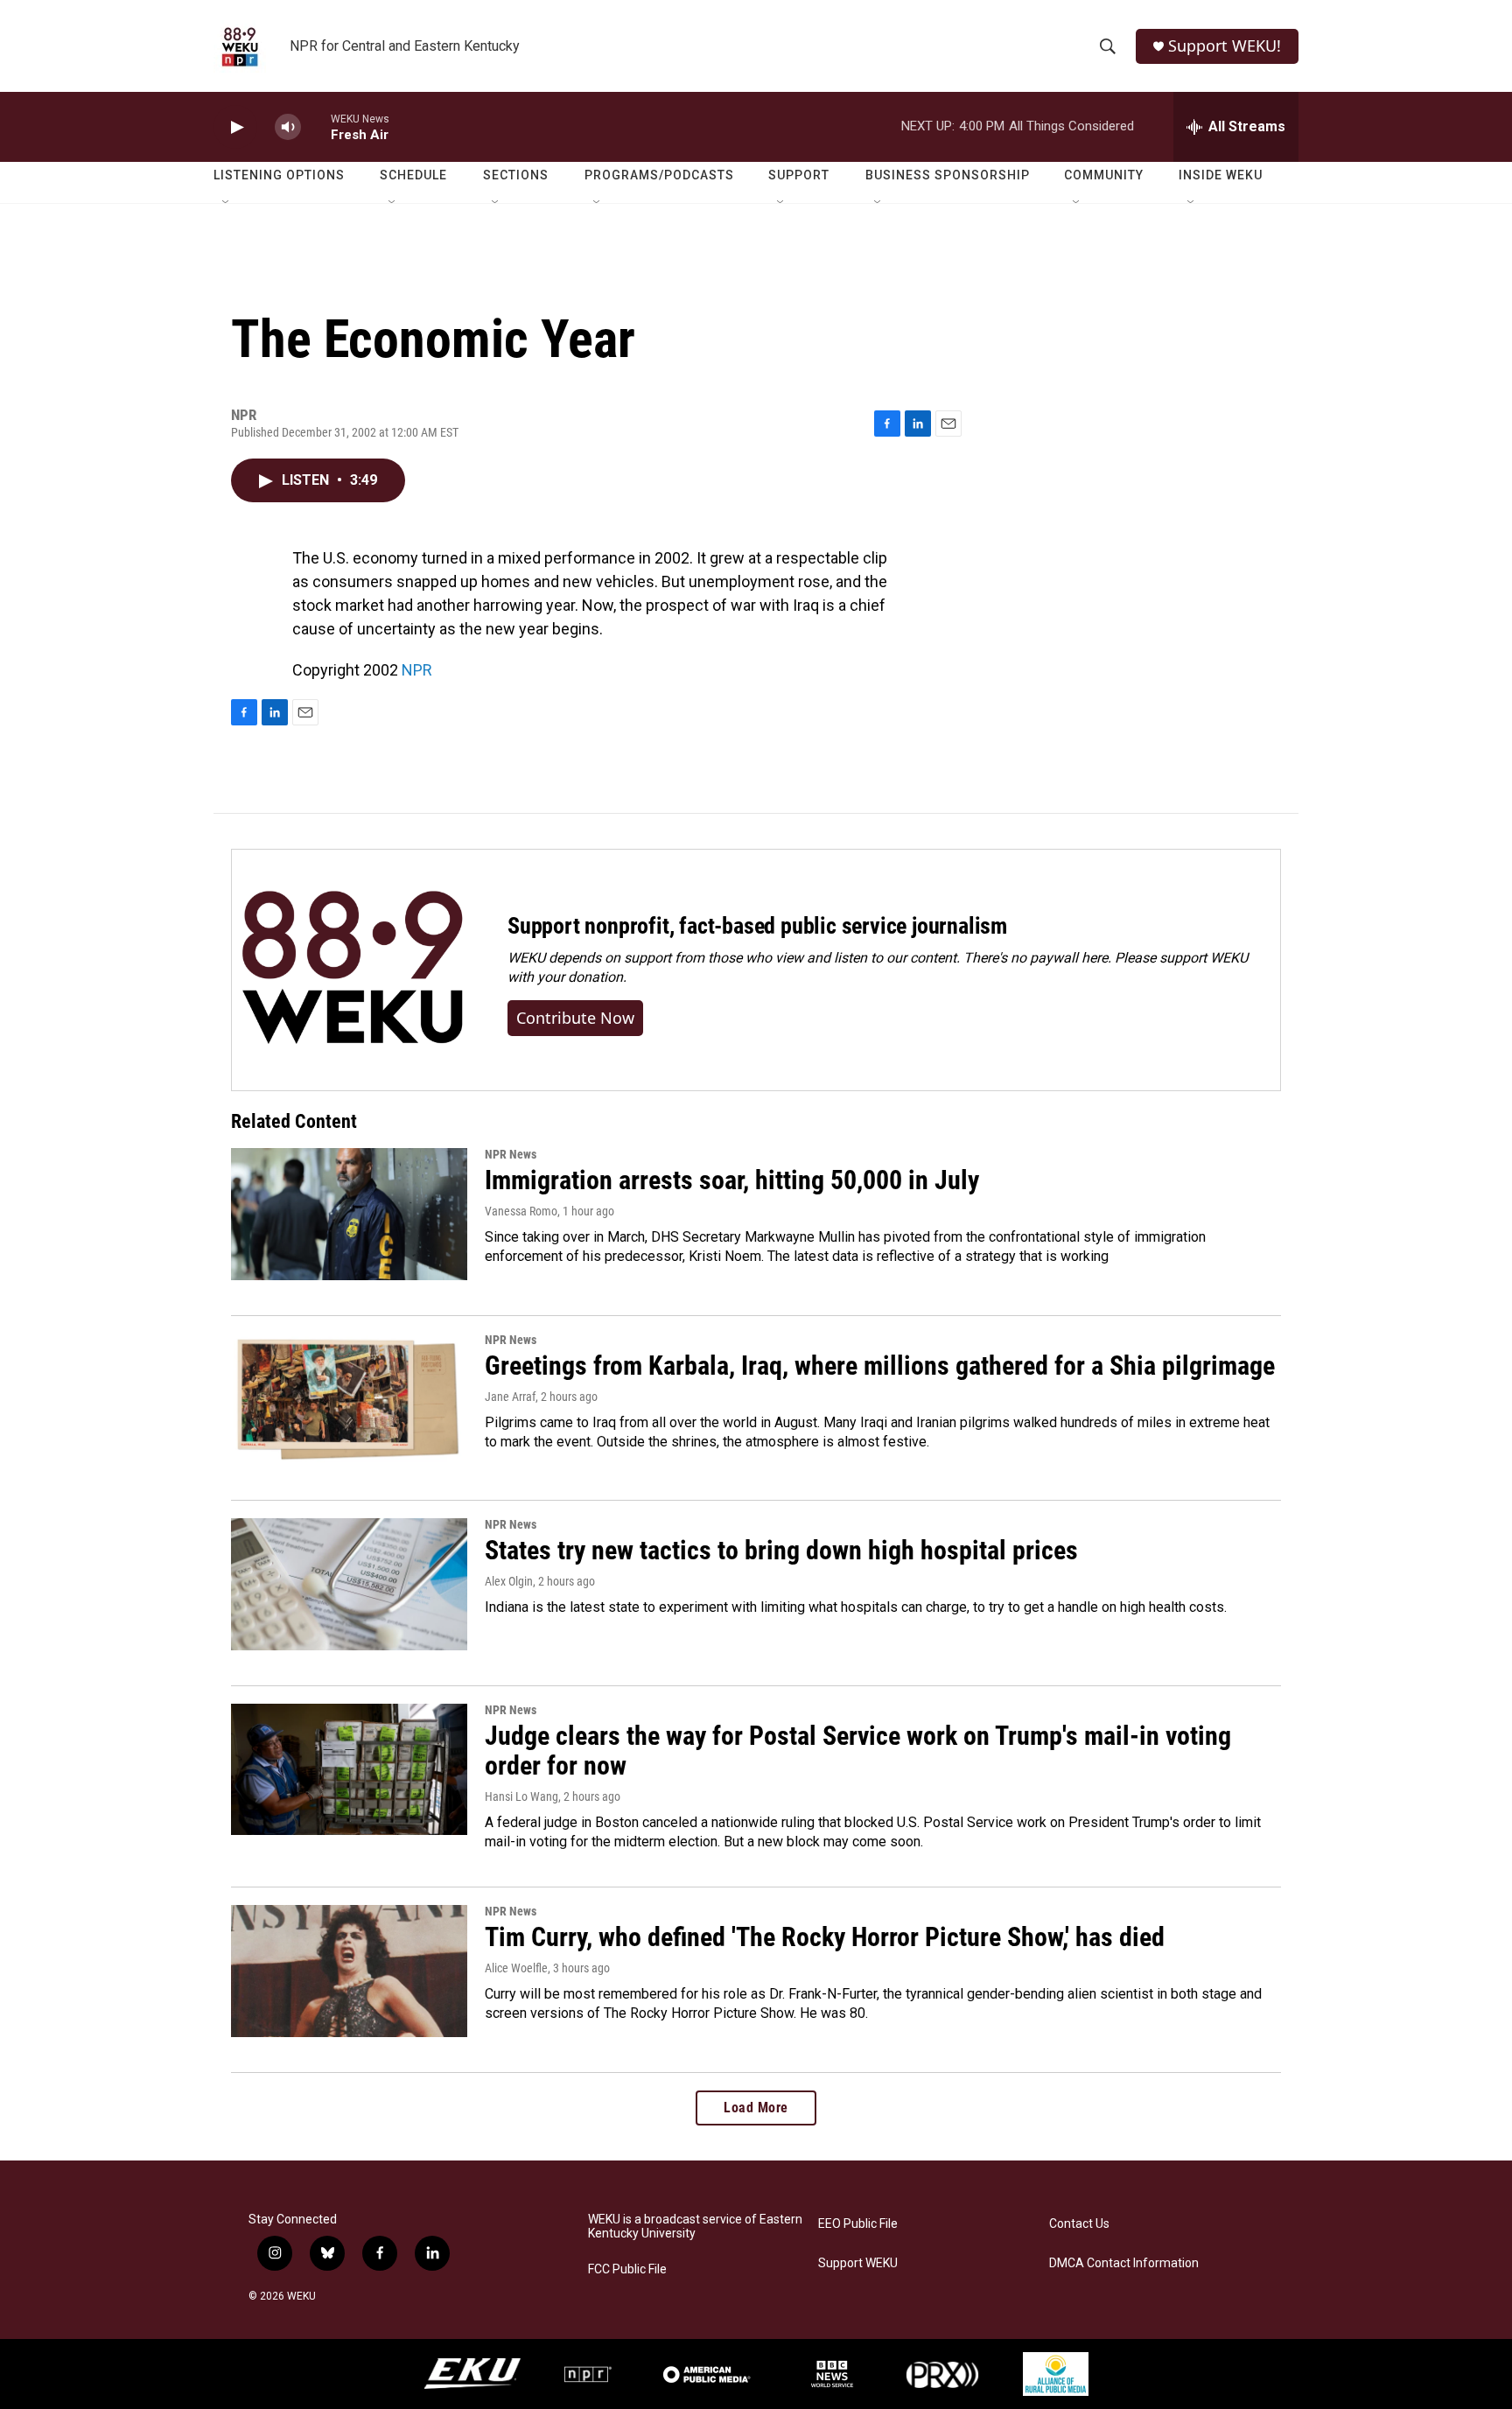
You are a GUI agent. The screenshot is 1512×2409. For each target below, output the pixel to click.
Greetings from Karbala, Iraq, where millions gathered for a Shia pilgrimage (880, 1366)
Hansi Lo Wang (521, 1796)
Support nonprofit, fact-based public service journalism (757, 926)
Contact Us (1079, 2224)
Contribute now (575, 1018)
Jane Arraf (510, 1397)
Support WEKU (858, 2263)
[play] (235, 127)
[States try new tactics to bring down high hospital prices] (349, 1584)
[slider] (316, 126)
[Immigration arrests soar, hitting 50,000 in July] (349, 1214)
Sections (516, 175)
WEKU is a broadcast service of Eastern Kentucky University (695, 2227)
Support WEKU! (1225, 46)
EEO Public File (858, 2224)
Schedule (413, 175)
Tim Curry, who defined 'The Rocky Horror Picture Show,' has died (825, 1937)
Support (799, 175)
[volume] (288, 127)
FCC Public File (627, 2269)
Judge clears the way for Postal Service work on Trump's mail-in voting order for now (858, 1751)
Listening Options (279, 175)
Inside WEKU (1221, 175)
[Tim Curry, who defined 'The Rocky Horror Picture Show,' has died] (349, 1971)
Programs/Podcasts (659, 175)
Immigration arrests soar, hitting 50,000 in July (732, 1180)
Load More (756, 2108)
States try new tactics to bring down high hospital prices (781, 1550)
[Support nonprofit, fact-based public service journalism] (352, 970)
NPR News (511, 1154)
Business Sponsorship (948, 175)
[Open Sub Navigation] (227, 203)
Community (1104, 175)
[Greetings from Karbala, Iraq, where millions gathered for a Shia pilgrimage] (349, 1399)
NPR (417, 670)
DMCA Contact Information (1124, 2263)
